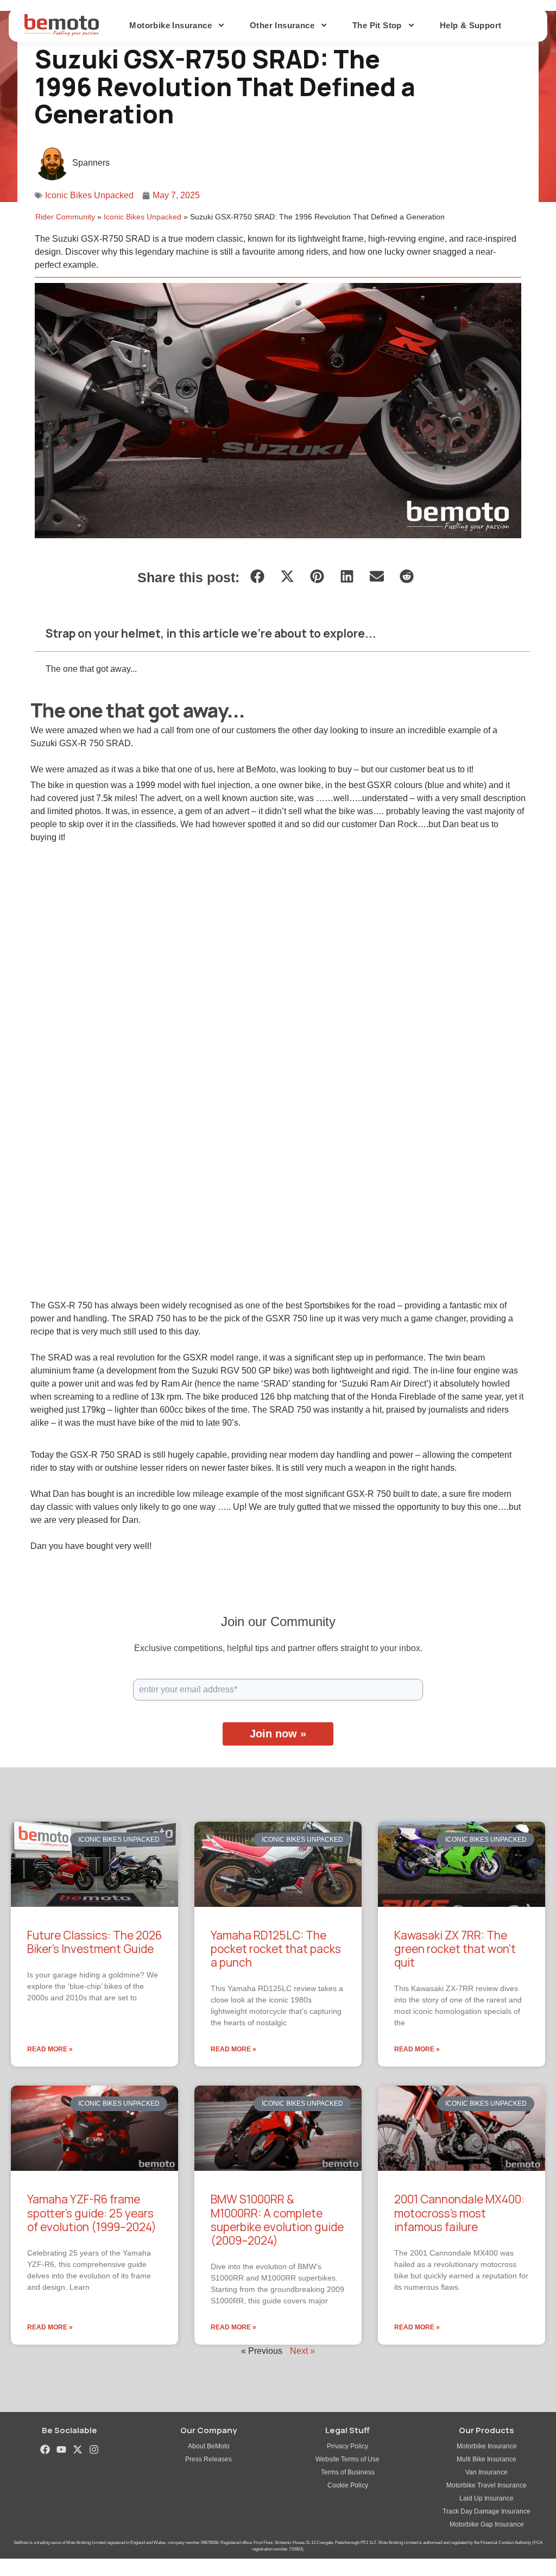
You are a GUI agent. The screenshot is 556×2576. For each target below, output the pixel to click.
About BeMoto (209, 2446)
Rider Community (65, 217)
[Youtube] (61, 2449)
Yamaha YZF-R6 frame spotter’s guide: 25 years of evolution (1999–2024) (92, 2213)
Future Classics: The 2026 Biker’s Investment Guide (94, 1942)
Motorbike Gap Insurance (487, 2524)
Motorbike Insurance (487, 2446)
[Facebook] (45, 2449)
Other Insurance (282, 25)
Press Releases (208, 2459)
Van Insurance (486, 2472)
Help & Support (471, 25)
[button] (257, 577)
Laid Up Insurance (486, 2498)
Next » (302, 2351)
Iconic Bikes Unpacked (89, 195)
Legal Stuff (347, 2430)
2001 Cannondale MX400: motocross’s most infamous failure (459, 2213)
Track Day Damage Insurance (486, 2511)
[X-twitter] (78, 2449)
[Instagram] (94, 2449)
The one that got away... (91, 669)
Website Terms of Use (347, 2459)
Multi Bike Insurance (486, 2459)
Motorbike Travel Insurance (486, 2485)
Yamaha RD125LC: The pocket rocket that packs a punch (276, 1949)
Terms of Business (348, 2472)
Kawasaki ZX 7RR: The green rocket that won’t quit (455, 1949)
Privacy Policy (347, 2446)
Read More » (50, 2049)
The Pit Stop (377, 25)
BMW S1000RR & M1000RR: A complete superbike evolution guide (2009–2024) (277, 2220)
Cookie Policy (348, 2485)
